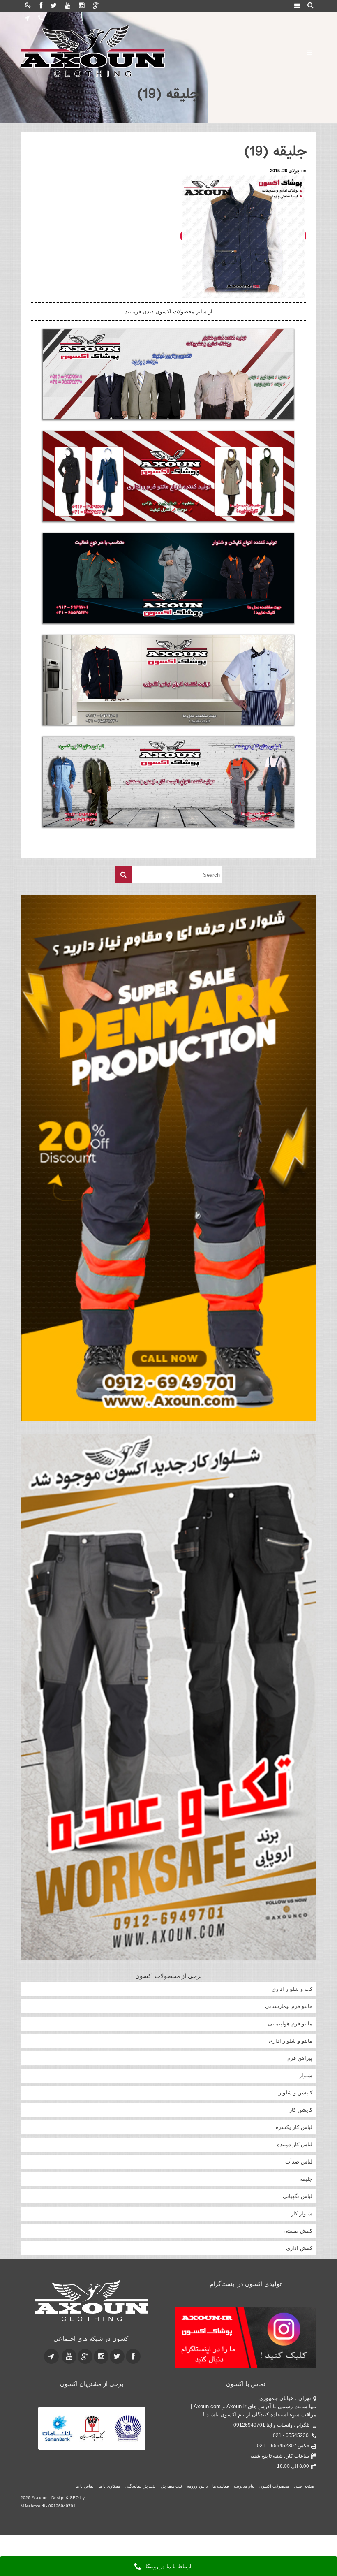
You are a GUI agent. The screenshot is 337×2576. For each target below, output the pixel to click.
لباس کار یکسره (294, 2127)
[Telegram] (27, 19)
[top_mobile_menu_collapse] (297, 7)
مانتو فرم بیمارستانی (289, 2006)
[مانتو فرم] (168, 476)
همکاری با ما (110, 2486)
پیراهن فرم (300, 2058)
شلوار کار (302, 2213)
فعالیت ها (221, 2486)
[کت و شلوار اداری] (168, 374)
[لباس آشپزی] (168, 680)
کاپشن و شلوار (295, 2093)
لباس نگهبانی (298, 2196)
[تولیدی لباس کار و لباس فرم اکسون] (117, 51)
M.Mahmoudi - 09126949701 (48, 2506)
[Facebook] (41, 6)
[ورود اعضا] (28, 6)
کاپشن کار (301, 2110)
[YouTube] (68, 6)
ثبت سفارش (171, 2486)
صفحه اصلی (304, 2486)
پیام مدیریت (244, 2486)
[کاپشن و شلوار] (168, 578)
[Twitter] (54, 6)
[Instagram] (82, 6)
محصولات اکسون (274, 2486)
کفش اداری (299, 2248)
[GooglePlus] (96, 6)
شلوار (306, 2075)
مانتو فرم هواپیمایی (290, 2024)
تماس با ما (85, 2486)
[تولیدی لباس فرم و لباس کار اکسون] (91, 2301)
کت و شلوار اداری (292, 1989)
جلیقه (306, 2179)
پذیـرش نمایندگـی (141, 2486)
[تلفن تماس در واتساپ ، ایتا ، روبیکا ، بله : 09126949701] (41, 19)
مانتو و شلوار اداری (291, 2041)
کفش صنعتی (298, 2231)
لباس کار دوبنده (295, 2144)
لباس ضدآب (299, 2162)
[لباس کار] (168, 782)
